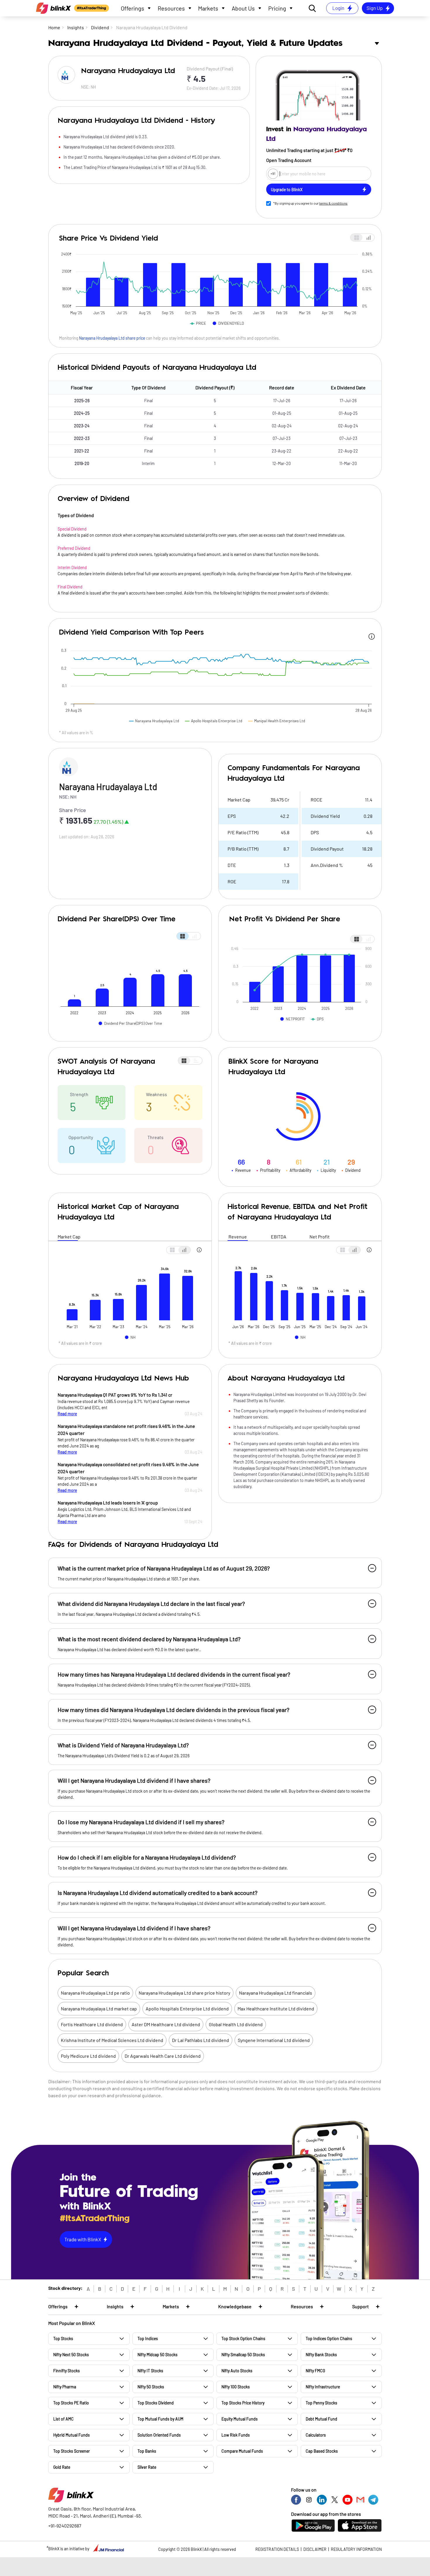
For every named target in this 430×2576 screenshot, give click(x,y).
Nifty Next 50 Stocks (71, 2355)
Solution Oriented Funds (159, 2435)
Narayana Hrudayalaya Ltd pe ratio (95, 1993)
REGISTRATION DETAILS (277, 2549)
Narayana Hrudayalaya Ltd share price (112, 338)
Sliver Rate (147, 2467)
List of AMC (63, 2419)
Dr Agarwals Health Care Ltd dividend (163, 2056)
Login (338, 8)
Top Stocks (63, 2339)
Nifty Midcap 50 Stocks (158, 2355)
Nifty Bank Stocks (321, 2355)
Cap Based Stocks (322, 2451)
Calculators (316, 2435)
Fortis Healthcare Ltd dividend (92, 2024)
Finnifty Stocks (67, 2371)
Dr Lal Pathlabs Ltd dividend (201, 2040)
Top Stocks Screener (72, 2451)
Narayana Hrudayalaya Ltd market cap (99, 2009)
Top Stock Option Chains (243, 2339)
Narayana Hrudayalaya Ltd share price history (184, 1993)
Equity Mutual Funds (240, 2419)
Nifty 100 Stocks (236, 2387)
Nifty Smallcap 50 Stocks (243, 2355)
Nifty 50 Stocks (151, 2387)
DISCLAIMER (315, 2549)
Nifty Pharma (65, 2387)
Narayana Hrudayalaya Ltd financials (276, 1993)
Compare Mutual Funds (242, 2451)
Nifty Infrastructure (323, 2387)
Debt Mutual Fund (321, 2419)
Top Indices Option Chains (329, 2339)
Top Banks (147, 2451)
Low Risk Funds (236, 2435)
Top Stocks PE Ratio (71, 2403)
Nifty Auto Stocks (237, 2371)
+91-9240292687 (65, 2526)
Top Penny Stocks (321, 2403)
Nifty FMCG (315, 2371)
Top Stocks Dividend (156, 2403)
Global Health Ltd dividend (236, 2024)
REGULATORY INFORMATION (356, 2549)
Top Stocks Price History (243, 2403)
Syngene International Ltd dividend (274, 2040)
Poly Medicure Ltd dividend (88, 2056)
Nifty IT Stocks (150, 2371)
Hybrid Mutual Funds (72, 2435)
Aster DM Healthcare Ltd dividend (166, 2024)
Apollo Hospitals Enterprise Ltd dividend (187, 2009)
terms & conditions (333, 203)
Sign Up (375, 8)
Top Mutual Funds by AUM (160, 2419)
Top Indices (148, 2339)
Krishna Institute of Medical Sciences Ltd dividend (112, 2040)
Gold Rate (62, 2467)
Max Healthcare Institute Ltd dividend (276, 2009)
